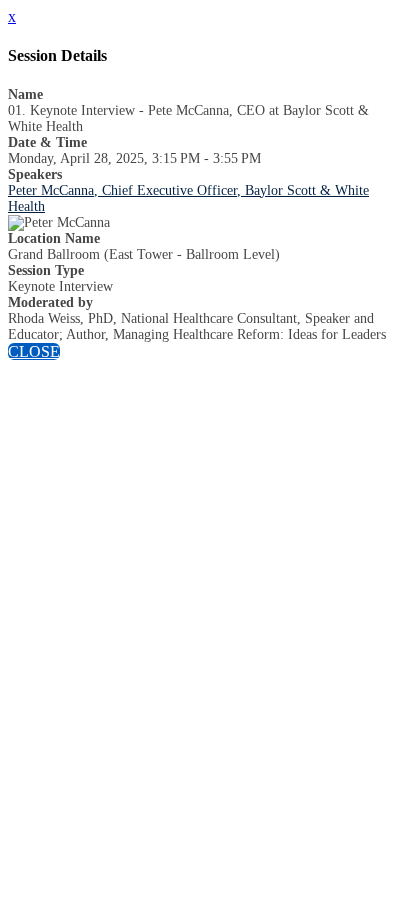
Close (34, 351)
